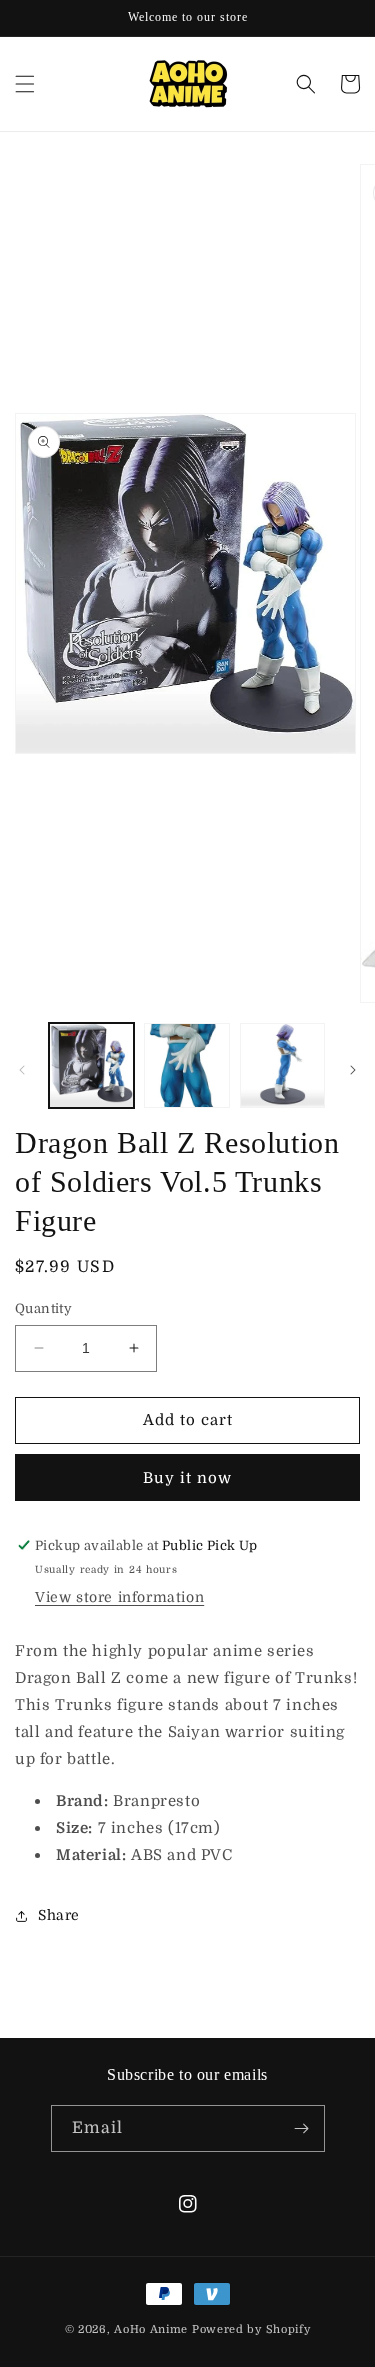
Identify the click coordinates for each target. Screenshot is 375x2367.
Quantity (43, 1308)
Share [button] (59, 1915)
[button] (25, 84)
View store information (119, 1597)
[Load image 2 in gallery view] (186, 1065)
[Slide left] (22, 1070)
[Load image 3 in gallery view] (282, 1065)
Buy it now (187, 1478)
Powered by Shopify (251, 2329)
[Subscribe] (302, 2128)
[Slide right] (353, 1070)
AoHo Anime (151, 2329)
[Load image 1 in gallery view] (91, 1065)
